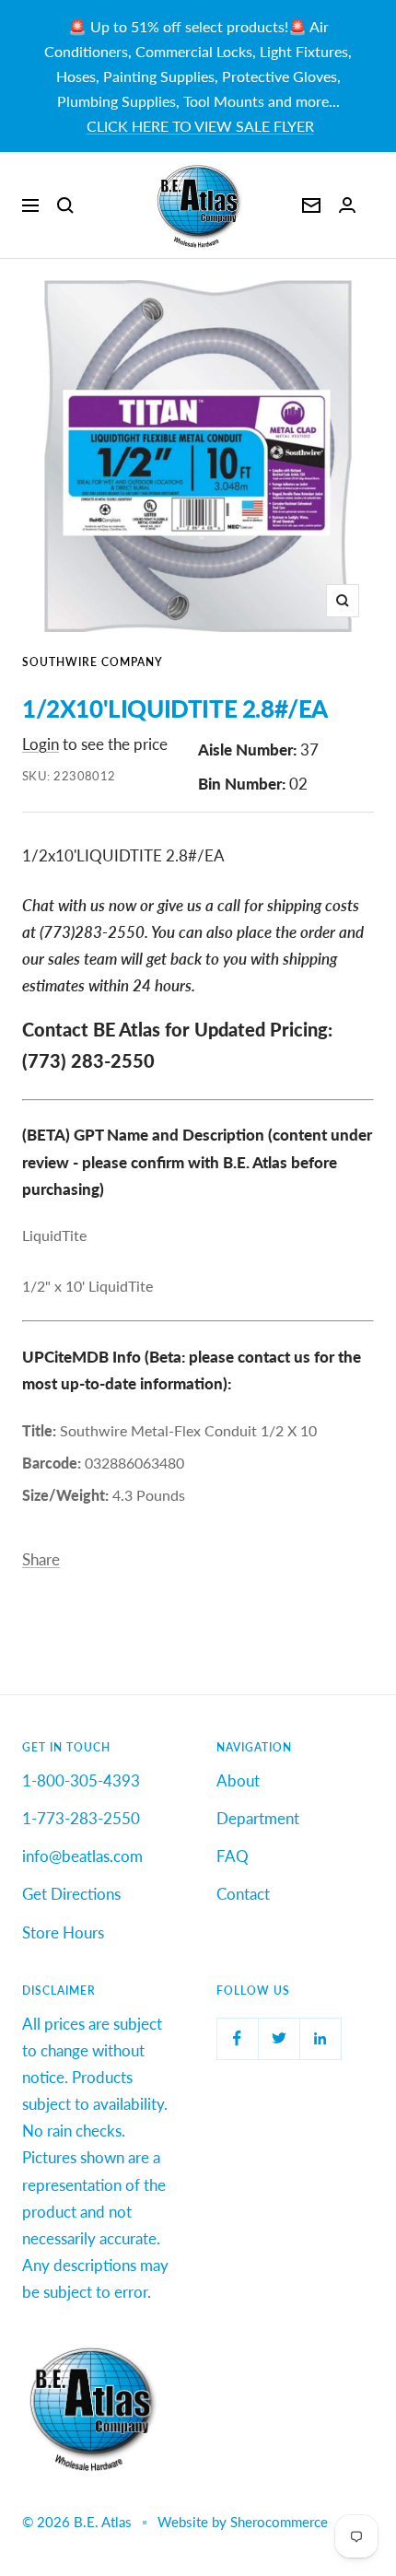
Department (258, 1818)
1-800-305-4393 (81, 1780)
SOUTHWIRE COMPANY (93, 662)
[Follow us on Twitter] (279, 2038)
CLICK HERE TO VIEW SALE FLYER (200, 126)
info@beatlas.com (82, 1856)
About (238, 1780)
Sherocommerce (279, 2522)
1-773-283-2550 (81, 1818)
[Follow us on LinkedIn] (320, 2038)
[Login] (347, 205)
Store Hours (63, 1932)
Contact (243, 1894)
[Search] (65, 205)
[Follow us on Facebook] (237, 2038)
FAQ (233, 1856)
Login (41, 744)
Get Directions (71, 1894)
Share (41, 1559)
